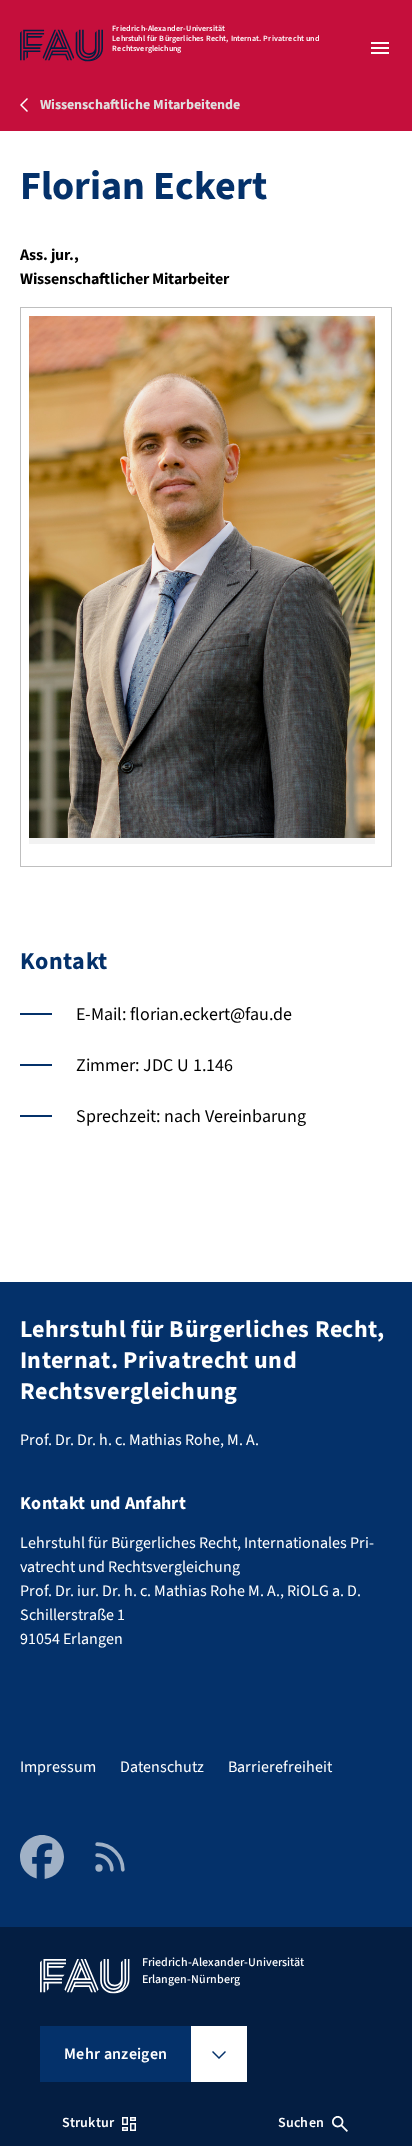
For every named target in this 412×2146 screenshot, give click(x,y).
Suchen (301, 2123)
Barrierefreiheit (280, 1767)
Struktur (88, 2123)
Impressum (58, 1767)
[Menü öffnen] (380, 48)
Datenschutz (162, 1767)
